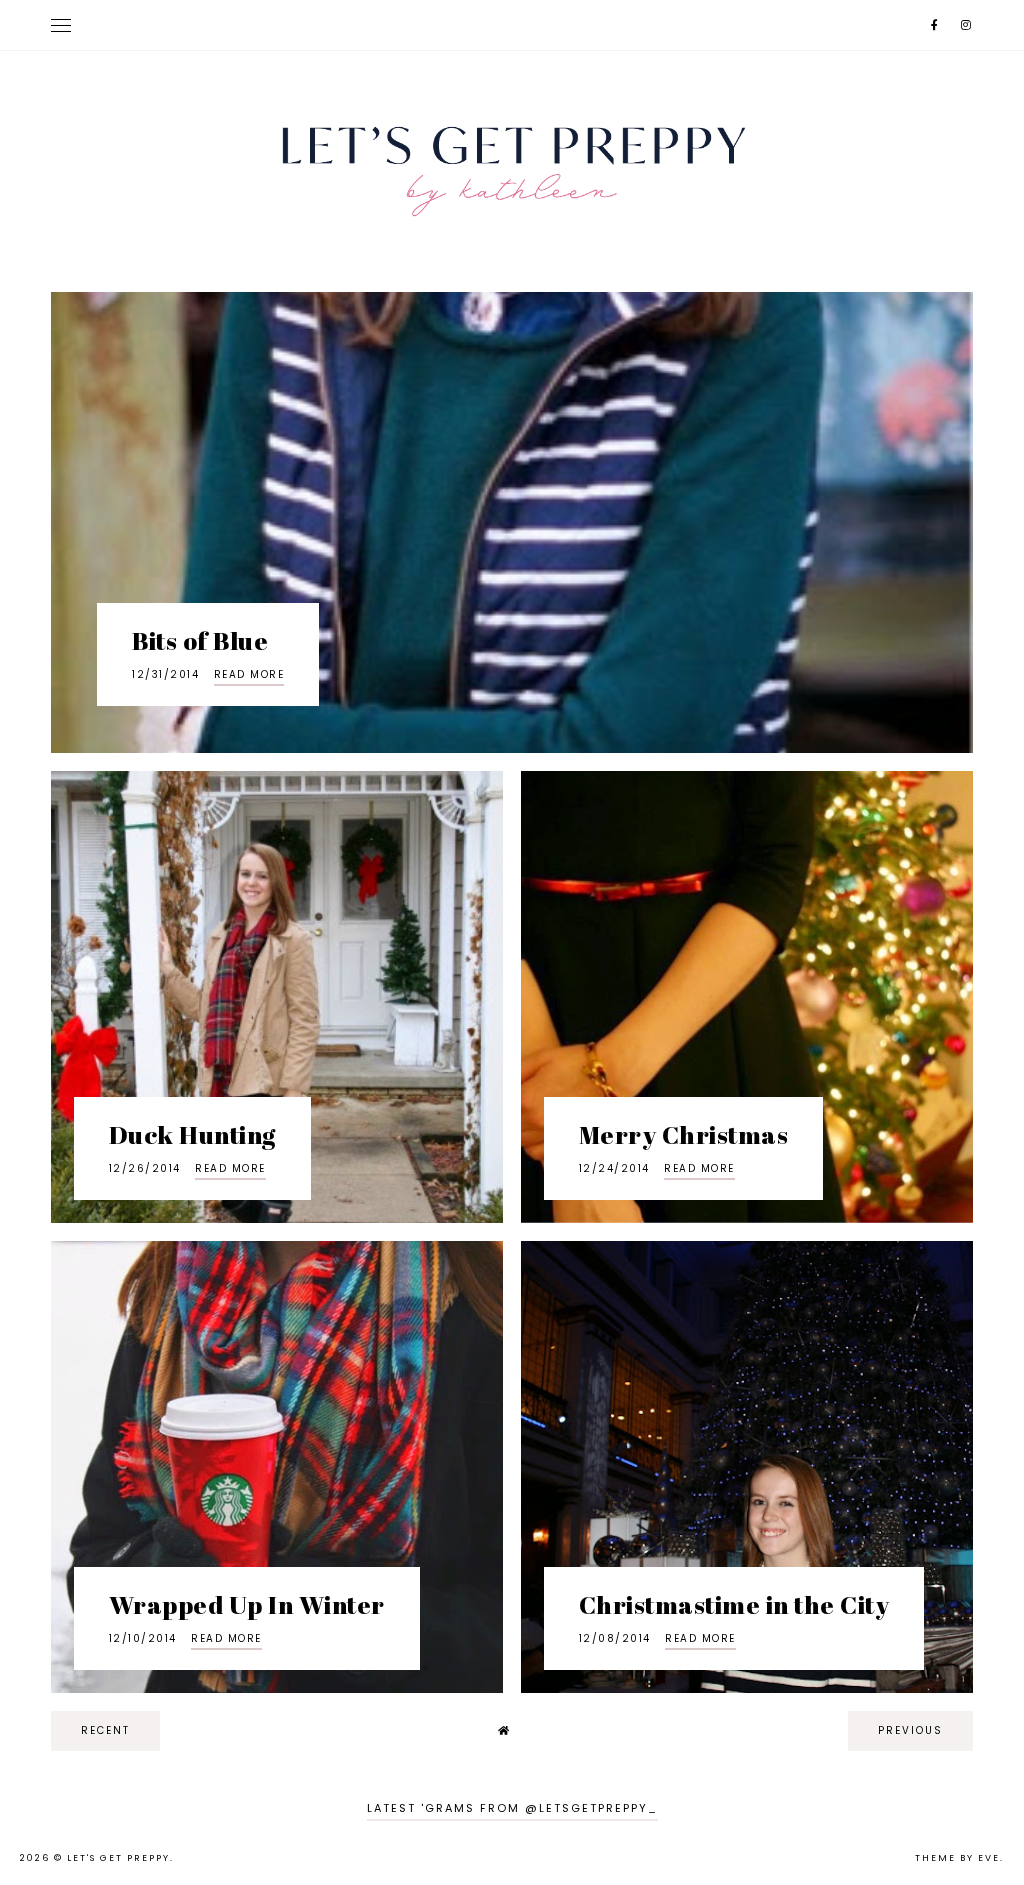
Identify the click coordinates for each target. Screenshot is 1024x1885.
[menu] (61, 25)
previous (910, 1730)
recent (105, 1730)
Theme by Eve (957, 1858)
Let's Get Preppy (118, 1858)
